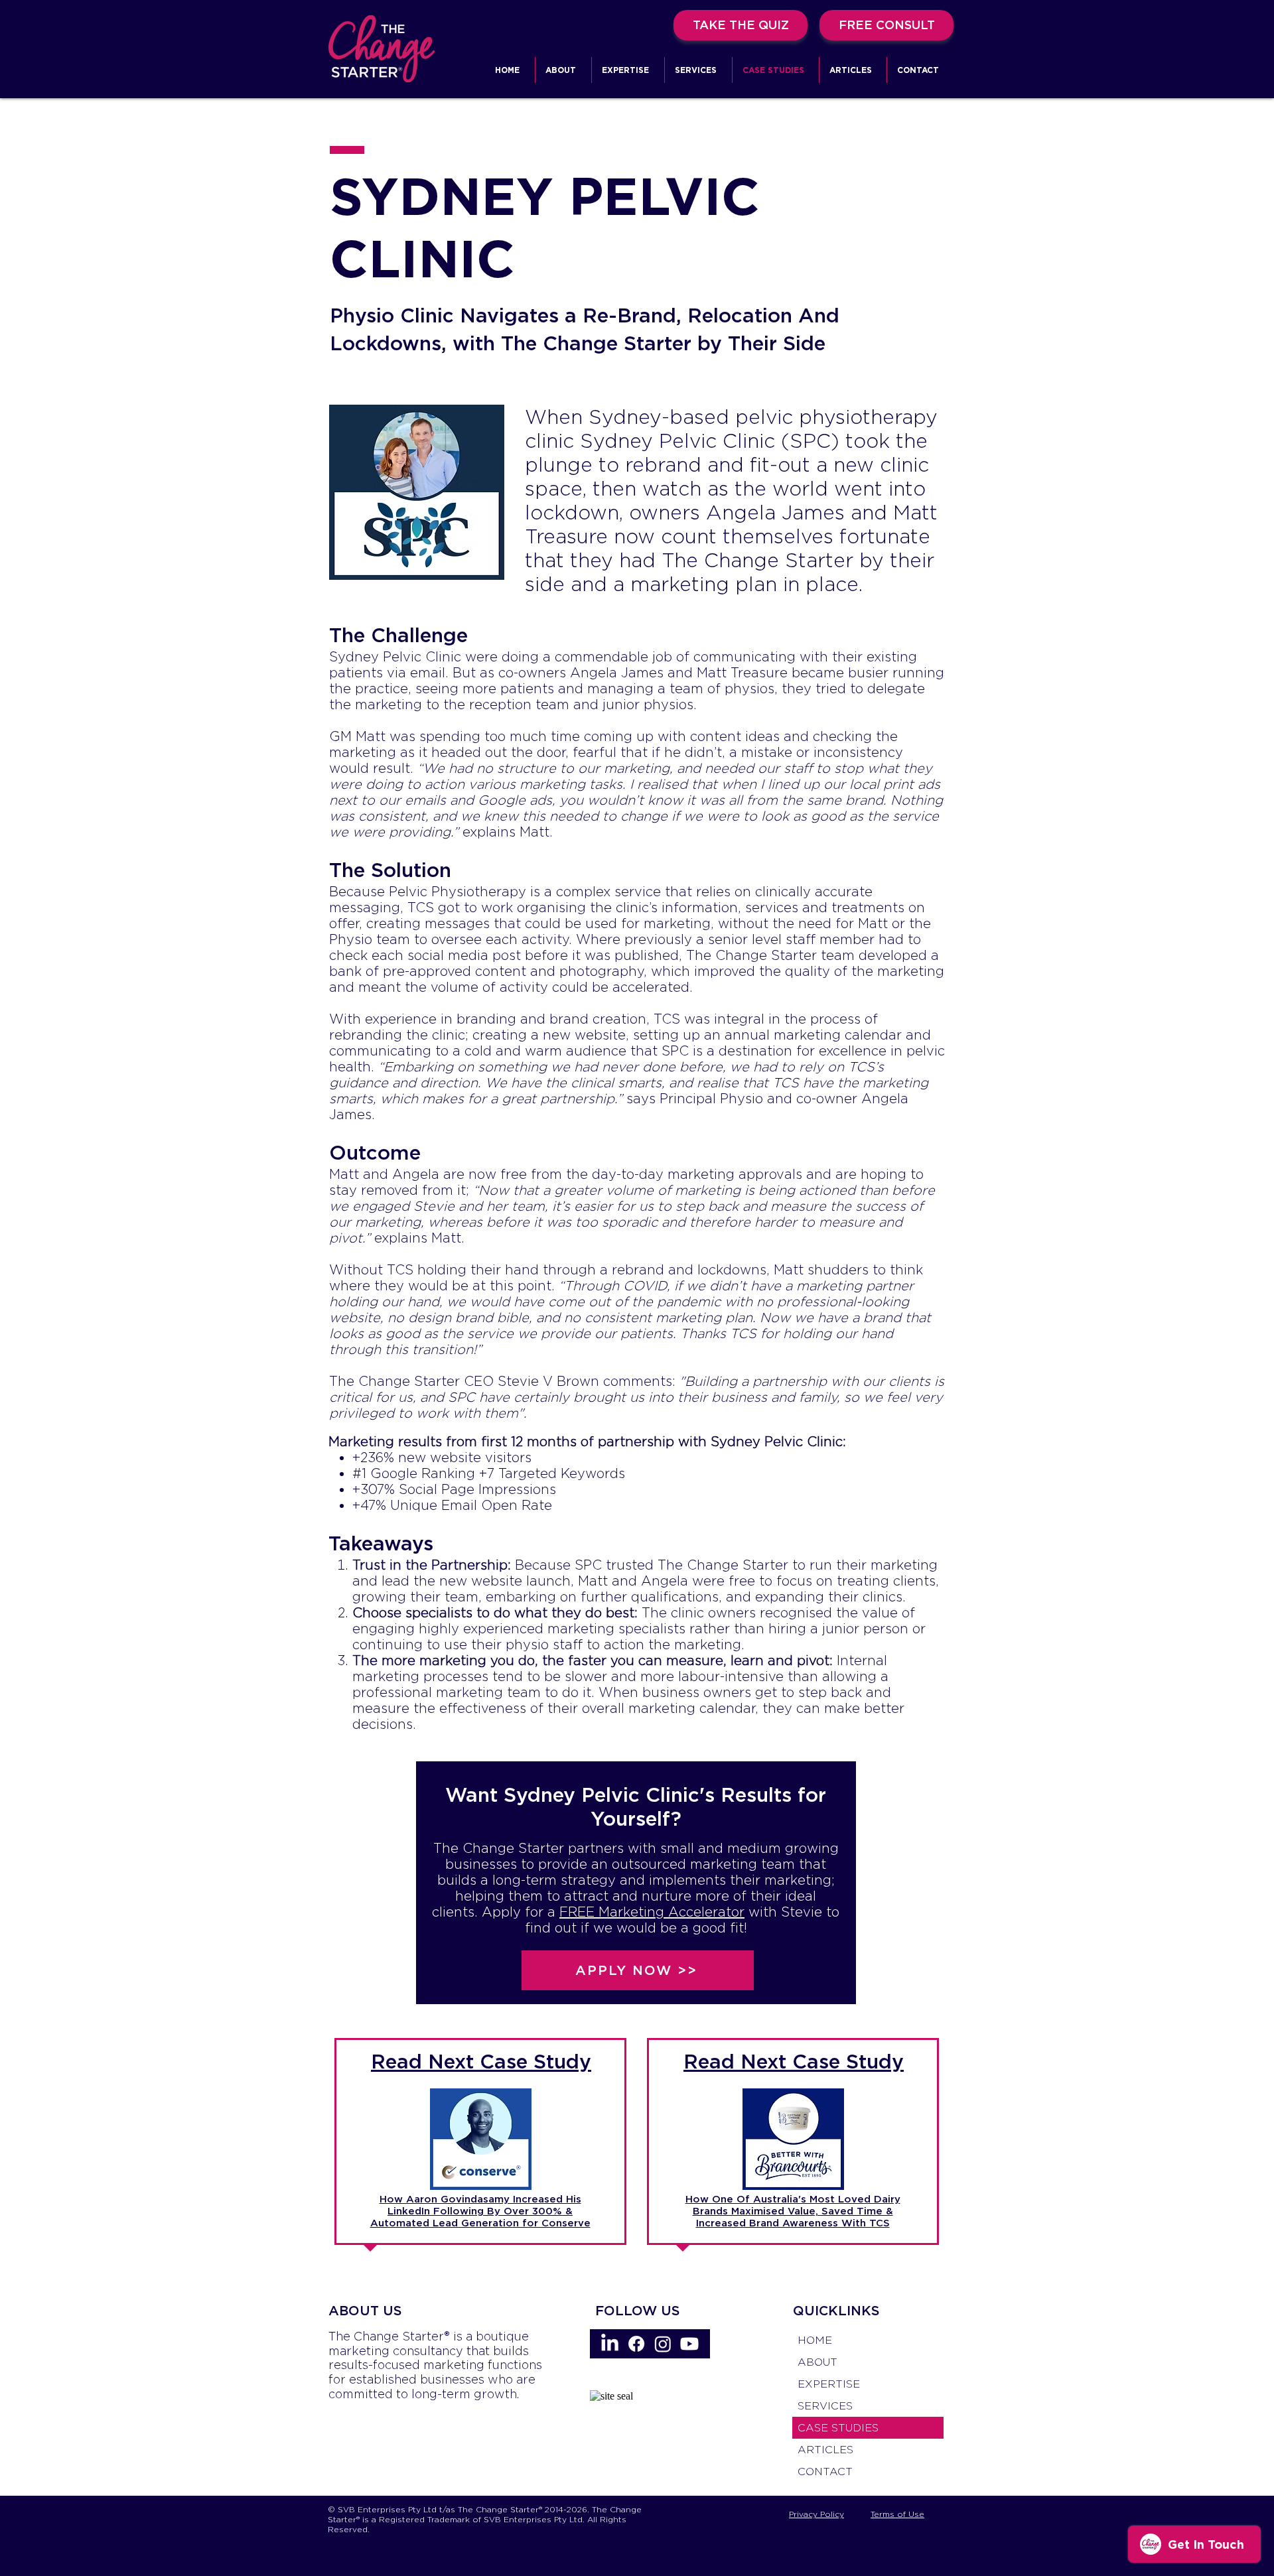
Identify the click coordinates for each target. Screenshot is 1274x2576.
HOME (815, 2340)
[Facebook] (636, 2344)
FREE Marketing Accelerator (652, 1912)
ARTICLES (825, 2450)
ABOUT (817, 2362)
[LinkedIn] (610, 2344)
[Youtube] (689, 2344)
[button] (628, 70)
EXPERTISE (829, 2384)
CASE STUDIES (838, 2428)
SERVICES (825, 2406)
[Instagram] (663, 2344)
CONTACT (825, 2472)
